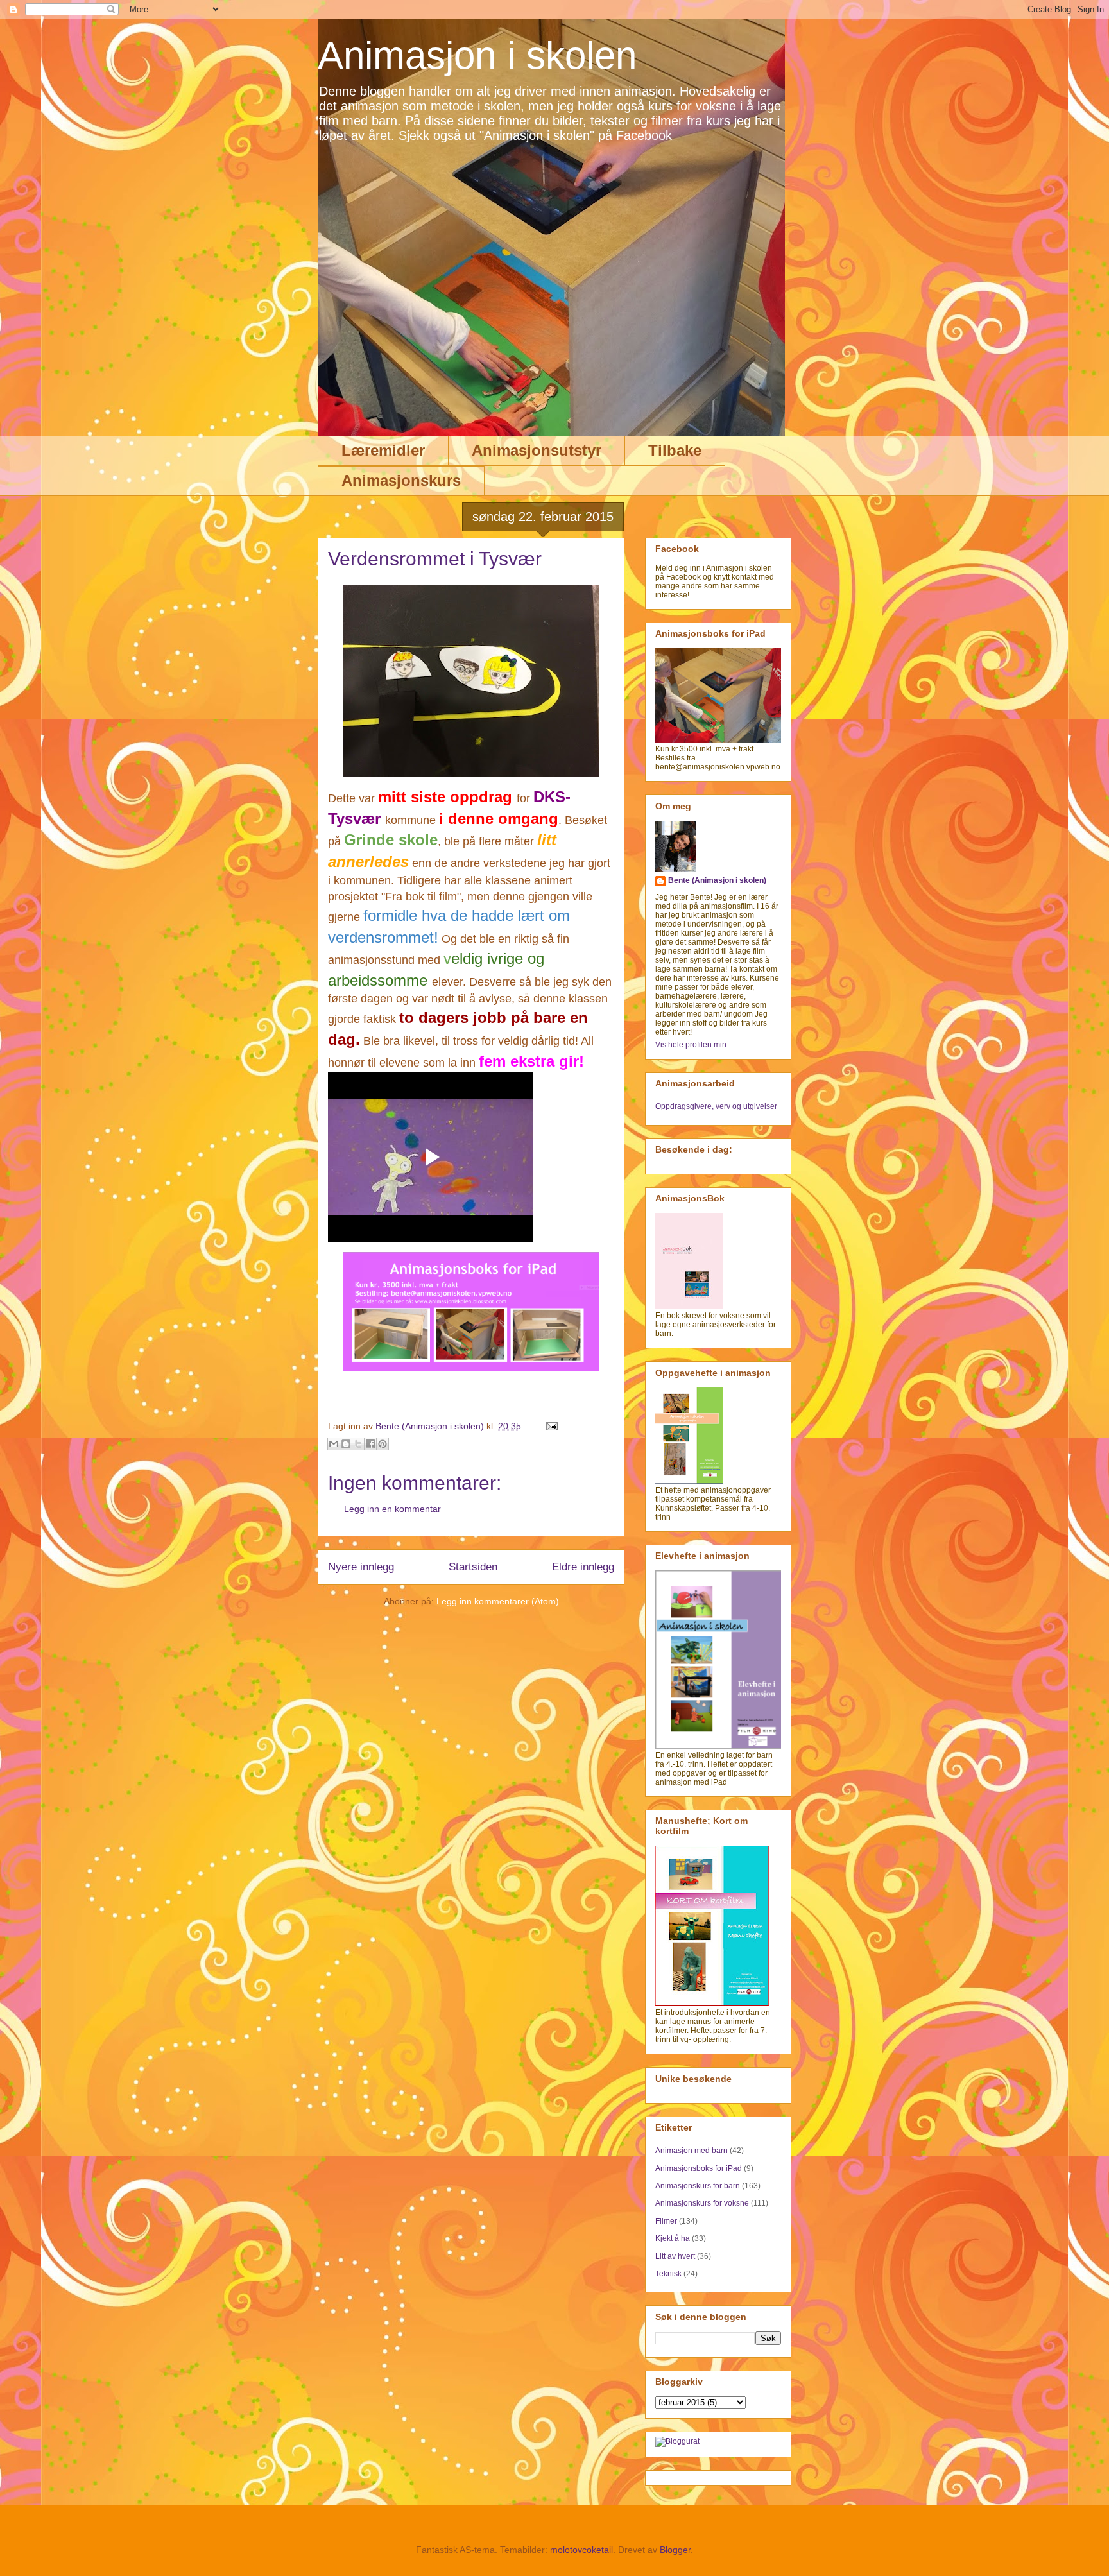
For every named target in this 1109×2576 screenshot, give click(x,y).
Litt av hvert (675, 2256)
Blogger (675, 2550)
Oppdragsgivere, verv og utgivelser (716, 1106)
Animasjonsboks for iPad (699, 2168)
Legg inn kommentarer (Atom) (498, 1601)
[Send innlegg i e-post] (550, 1426)
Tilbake (675, 450)
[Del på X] (358, 1444)
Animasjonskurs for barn (698, 2186)
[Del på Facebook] (370, 1444)
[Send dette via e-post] (334, 1444)
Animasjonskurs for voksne (702, 2203)
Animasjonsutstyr (537, 450)
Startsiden (473, 1567)
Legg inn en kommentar (392, 1509)
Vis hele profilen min (691, 1045)
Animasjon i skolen (477, 56)
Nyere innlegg (361, 1567)
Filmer (666, 2221)
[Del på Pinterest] (383, 1444)
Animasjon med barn (692, 2151)
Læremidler (383, 450)
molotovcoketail (581, 2550)
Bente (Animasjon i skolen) (717, 880)
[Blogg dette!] (346, 1444)
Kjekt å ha (673, 2238)
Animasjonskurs (401, 480)
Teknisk (668, 2274)
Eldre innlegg (583, 1567)
